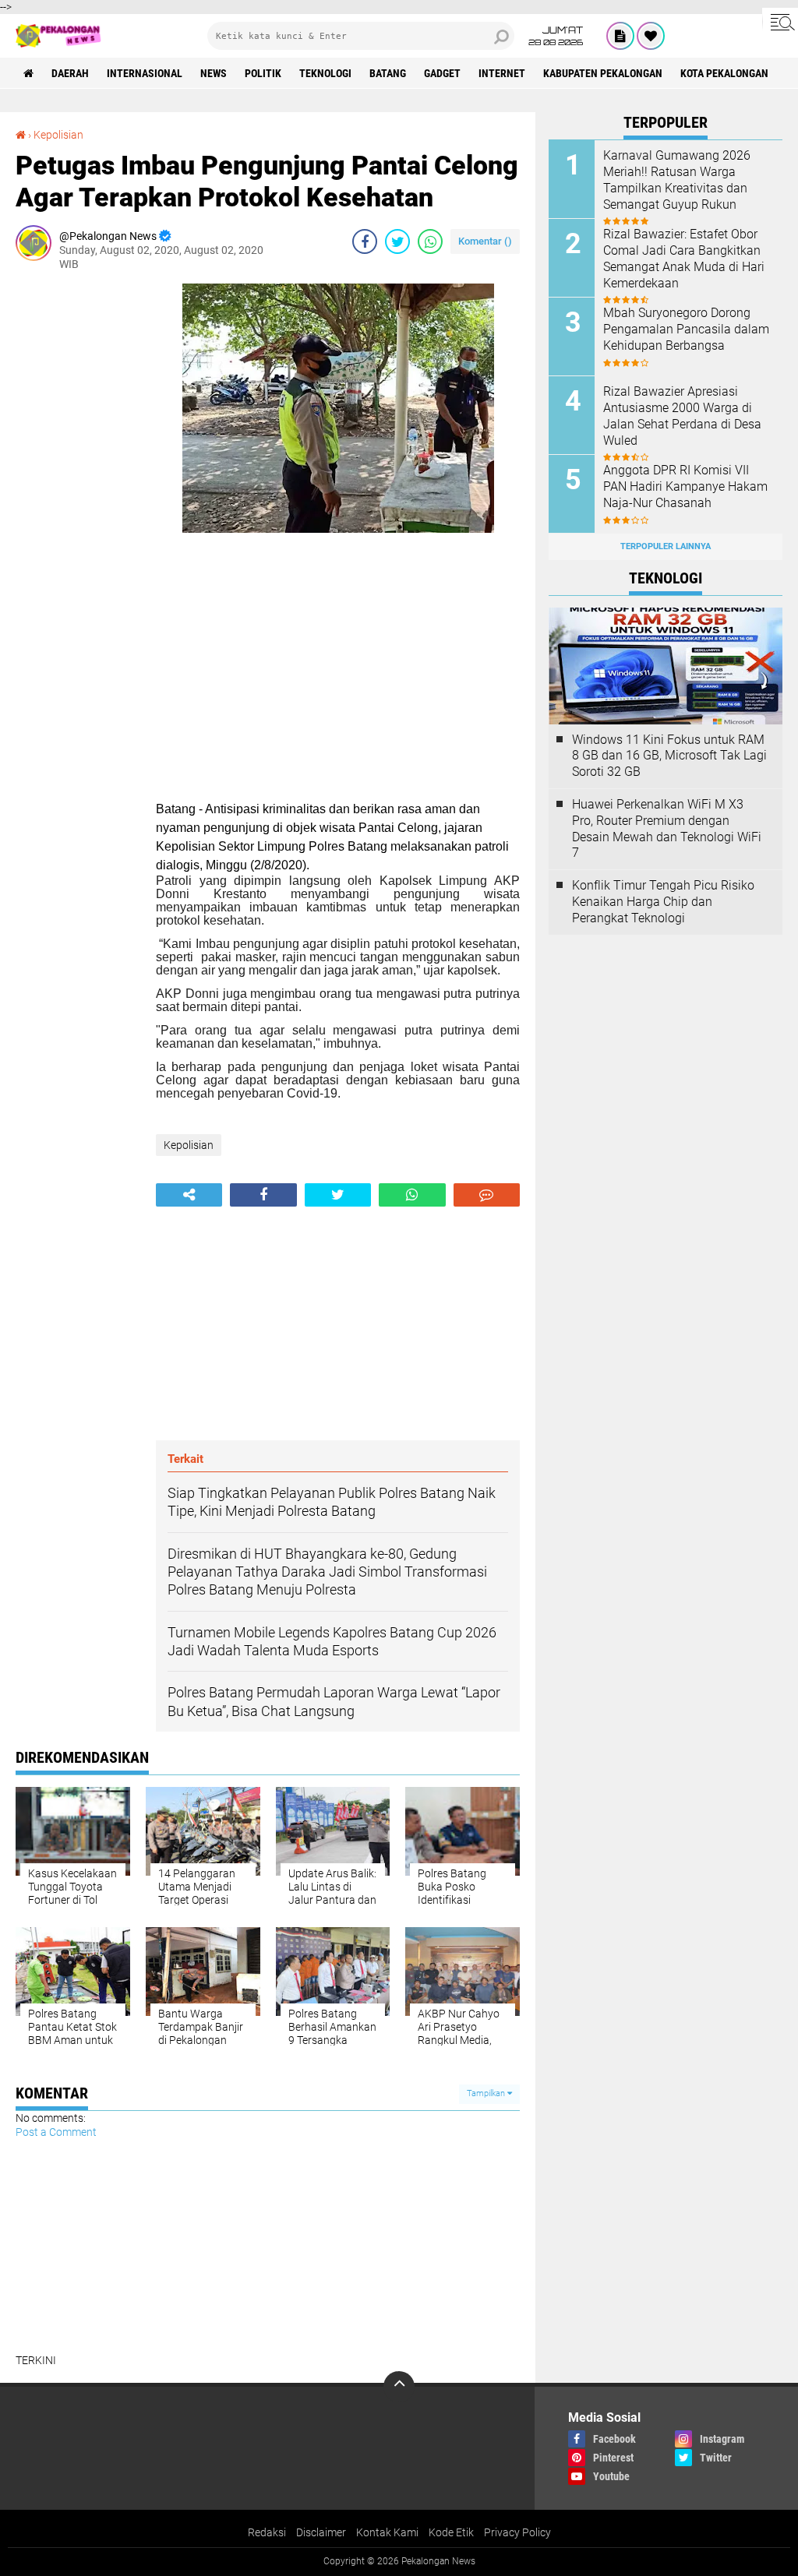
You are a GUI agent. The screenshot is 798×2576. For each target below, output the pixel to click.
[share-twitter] (397, 241)
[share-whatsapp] (430, 241)
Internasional (145, 73)
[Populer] (651, 36)
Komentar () (485, 241)
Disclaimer (321, 2532)
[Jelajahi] (780, 22)
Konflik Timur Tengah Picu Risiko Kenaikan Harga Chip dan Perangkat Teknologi (663, 902)
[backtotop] (399, 2387)
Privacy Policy (517, 2532)
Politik (263, 73)
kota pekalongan (724, 73)
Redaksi (267, 2532)
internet (502, 73)
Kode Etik (451, 2532)
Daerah (70, 73)
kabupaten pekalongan (603, 73)
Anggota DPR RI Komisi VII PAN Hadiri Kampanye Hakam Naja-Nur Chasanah (685, 486)
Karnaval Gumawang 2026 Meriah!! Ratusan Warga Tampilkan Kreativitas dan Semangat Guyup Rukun (677, 180)
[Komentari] (487, 1195)
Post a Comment (56, 2132)
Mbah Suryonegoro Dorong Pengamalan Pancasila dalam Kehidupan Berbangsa (686, 329)
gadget (442, 73)
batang (388, 73)
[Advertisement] (78, 517)
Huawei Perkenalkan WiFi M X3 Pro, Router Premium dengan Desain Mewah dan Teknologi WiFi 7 (667, 828)
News (214, 73)
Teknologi (325, 73)
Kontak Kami (387, 2532)
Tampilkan (487, 2093)
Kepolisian (58, 135)
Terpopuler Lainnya (666, 546)
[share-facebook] (365, 241)
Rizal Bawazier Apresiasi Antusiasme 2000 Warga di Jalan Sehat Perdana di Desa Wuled (682, 416)
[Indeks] (620, 36)
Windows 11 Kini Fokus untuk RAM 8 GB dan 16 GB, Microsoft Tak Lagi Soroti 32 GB (669, 756)
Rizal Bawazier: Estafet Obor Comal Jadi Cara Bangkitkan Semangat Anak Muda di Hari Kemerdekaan (684, 258)
